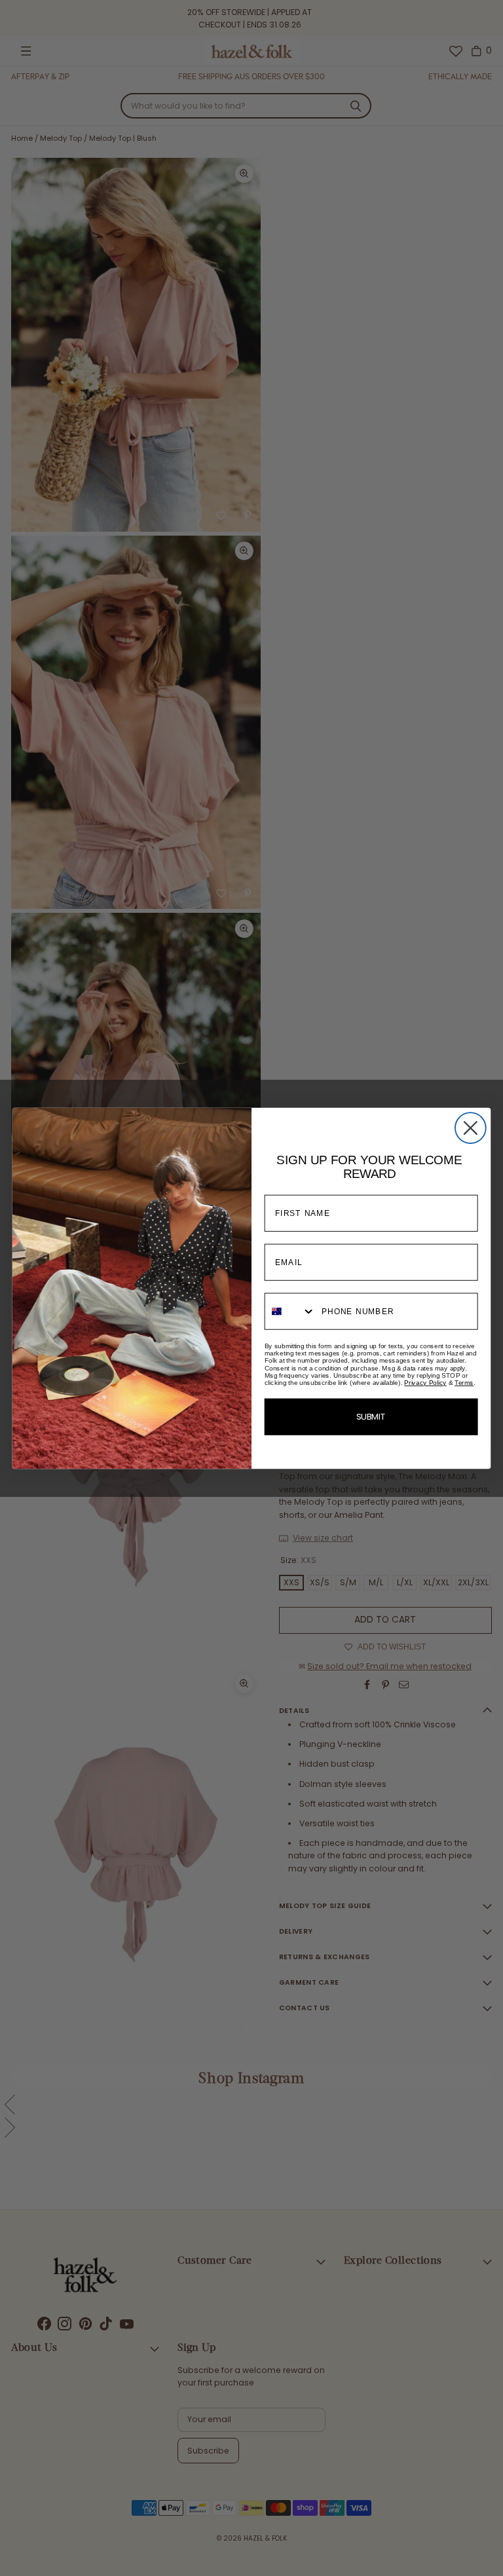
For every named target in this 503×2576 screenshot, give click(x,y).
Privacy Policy (425, 1383)
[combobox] (290, 1311)
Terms (464, 1383)
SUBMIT (371, 1417)
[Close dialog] (471, 1128)
